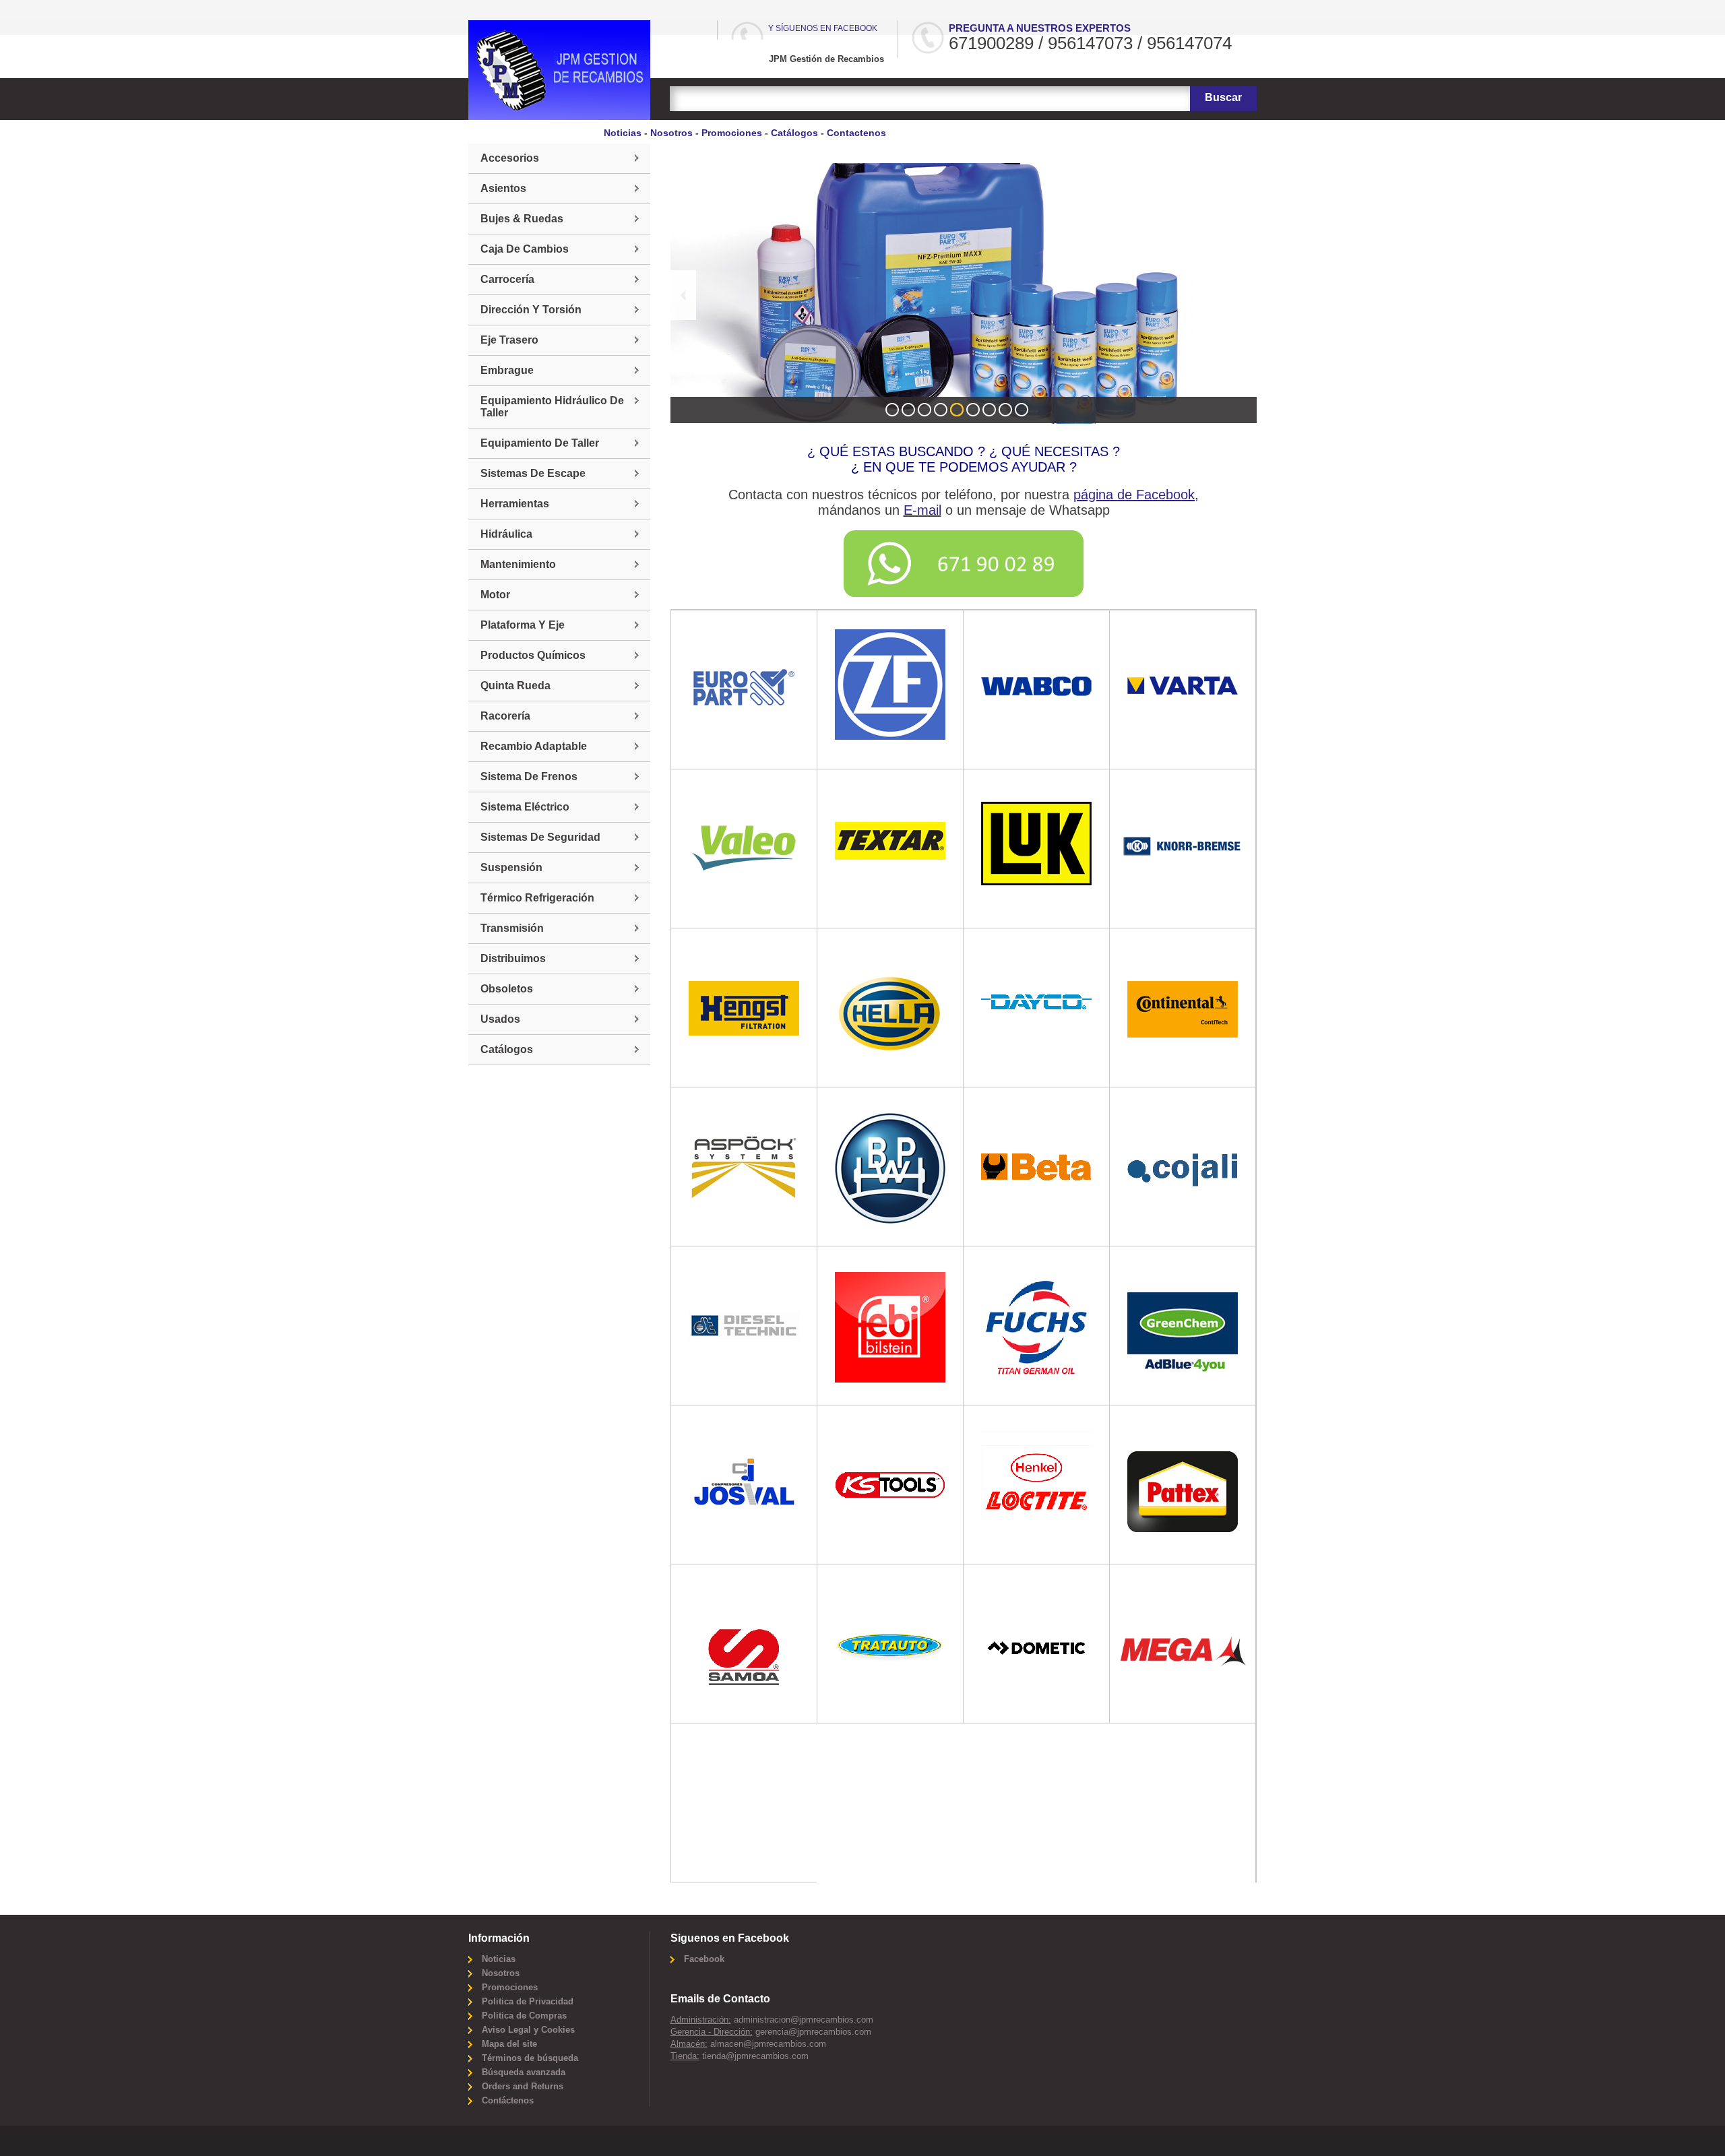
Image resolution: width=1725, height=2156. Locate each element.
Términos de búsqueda (530, 2058)
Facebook (704, 1959)
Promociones (732, 133)
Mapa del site (509, 2044)
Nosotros (671, 133)
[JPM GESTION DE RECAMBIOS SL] (559, 70)
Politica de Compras (524, 2016)
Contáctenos (508, 2100)
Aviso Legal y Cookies (528, 2030)
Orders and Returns (523, 2086)
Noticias (623, 133)
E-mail (922, 510)
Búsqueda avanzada (524, 2072)
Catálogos (794, 133)
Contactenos (856, 133)
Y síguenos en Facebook (823, 28)
